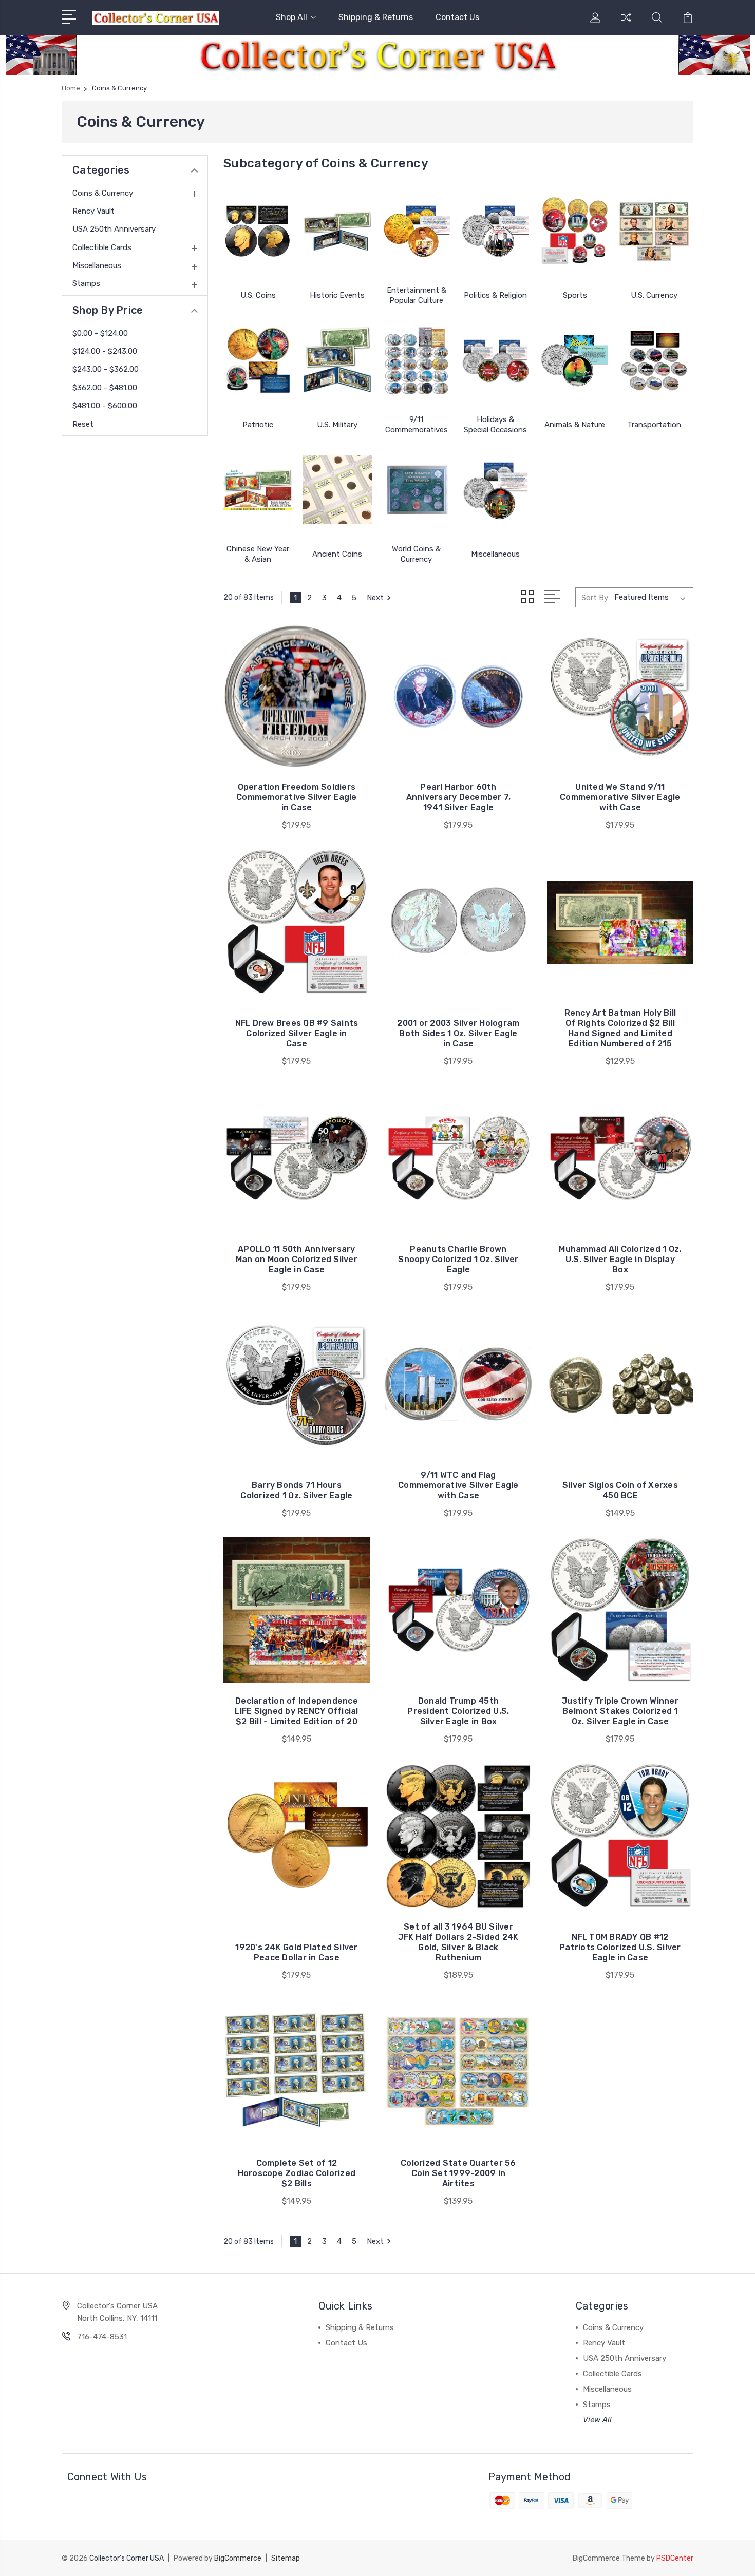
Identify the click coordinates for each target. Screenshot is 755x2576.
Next (375, 598)
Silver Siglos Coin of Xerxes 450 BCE (620, 1490)
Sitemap (286, 2558)
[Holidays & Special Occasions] (496, 360)
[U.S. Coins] (258, 231)
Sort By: (596, 598)
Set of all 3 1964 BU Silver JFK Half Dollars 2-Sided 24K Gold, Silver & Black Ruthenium (458, 1942)
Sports (575, 295)
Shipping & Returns (376, 17)
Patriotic (258, 425)
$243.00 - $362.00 (106, 369)
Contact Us (457, 17)
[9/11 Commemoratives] (417, 360)
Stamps (86, 283)
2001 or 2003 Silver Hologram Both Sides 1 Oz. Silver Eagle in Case (458, 1033)
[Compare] (626, 24)
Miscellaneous (97, 265)
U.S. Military (337, 425)
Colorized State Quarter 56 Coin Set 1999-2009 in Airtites (458, 2173)
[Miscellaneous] (496, 490)
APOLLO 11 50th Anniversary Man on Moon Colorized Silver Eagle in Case (297, 1259)
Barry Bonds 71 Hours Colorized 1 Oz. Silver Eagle (296, 1490)
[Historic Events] (337, 231)
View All (597, 2420)
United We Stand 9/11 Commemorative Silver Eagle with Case (620, 797)
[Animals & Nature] (575, 360)
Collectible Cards (102, 247)
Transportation (654, 425)
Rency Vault (93, 211)
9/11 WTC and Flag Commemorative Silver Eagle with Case (458, 1485)
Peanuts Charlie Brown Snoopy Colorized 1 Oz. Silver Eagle (458, 1259)
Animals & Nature (575, 425)
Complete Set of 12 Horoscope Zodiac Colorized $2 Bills (297, 2173)
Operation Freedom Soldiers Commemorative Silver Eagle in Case (297, 797)
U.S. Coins (258, 295)
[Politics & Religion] (496, 231)
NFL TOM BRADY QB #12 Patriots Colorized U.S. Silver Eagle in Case (620, 1947)
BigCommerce (238, 2558)
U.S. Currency (654, 295)
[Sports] (575, 231)
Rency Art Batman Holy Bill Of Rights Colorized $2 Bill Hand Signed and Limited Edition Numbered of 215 (620, 1028)
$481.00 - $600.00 (105, 406)
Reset (83, 424)
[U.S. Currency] (654, 231)
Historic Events (337, 295)
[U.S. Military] (337, 360)
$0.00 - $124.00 (100, 333)
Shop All (291, 17)
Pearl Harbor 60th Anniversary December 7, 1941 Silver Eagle (459, 797)
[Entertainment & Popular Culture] (417, 231)
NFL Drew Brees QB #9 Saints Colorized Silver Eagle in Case (297, 1033)
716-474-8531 (102, 2337)
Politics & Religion (495, 295)
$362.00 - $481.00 (105, 388)
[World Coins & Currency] (417, 490)
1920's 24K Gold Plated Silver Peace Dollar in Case (296, 1952)
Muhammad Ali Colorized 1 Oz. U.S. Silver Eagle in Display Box (620, 1259)
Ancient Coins (337, 554)
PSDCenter (675, 2558)
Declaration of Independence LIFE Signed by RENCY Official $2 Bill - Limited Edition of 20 (296, 1711)
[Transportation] (654, 360)
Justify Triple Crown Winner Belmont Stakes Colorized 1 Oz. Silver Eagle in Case (620, 1711)
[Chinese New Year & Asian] (258, 490)
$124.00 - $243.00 (105, 351)
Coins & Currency (103, 193)
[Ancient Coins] (337, 490)
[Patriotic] (258, 360)
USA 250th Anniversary (114, 229)
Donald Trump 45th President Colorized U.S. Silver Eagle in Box (458, 1711)
